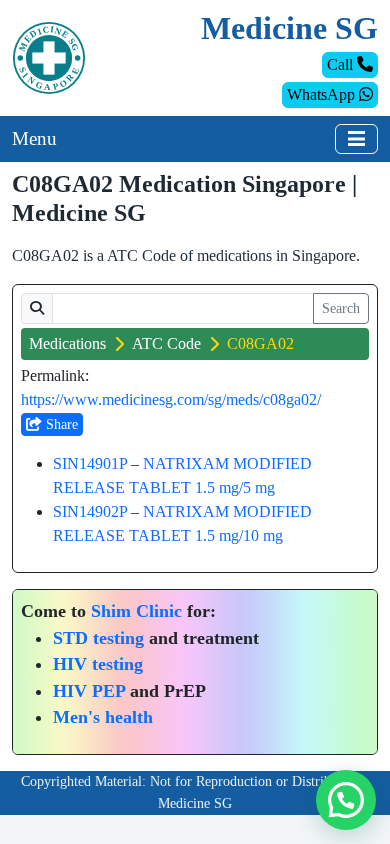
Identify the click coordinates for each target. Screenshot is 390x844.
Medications (67, 343)
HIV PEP (89, 691)
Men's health (103, 717)
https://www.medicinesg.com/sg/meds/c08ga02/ (171, 399)
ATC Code (166, 343)
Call (342, 64)
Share (60, 424)
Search (341, 308)
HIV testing (98, 664)
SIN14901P (90, 463)
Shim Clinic (136, 611)
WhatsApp (323, 94)
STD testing (98, 638)
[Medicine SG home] (49, 56)
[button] (346, 800)
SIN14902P (90, 511)
